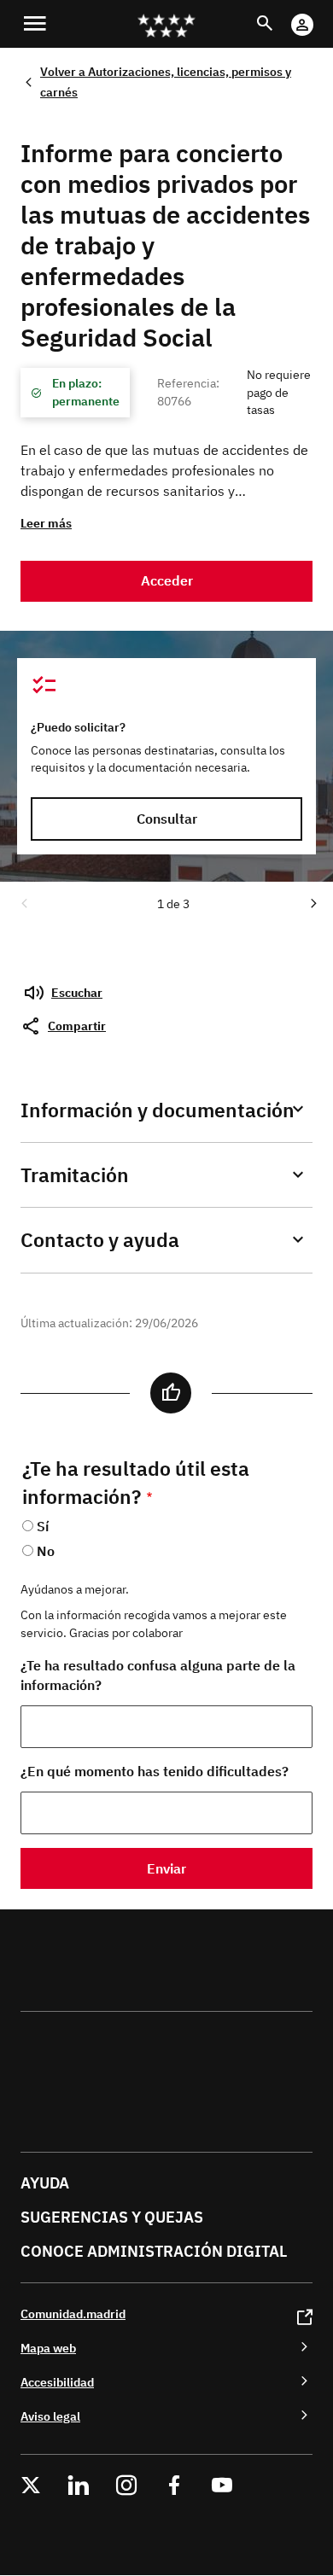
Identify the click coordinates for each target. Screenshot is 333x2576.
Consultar (167, 819)
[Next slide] (313, 902)
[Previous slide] (23, 902)
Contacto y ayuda (100, 1240)
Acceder (167, 580)
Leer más (46, 523)
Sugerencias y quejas (112, 2217)
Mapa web (48, 2348)
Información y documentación (158, 1110)
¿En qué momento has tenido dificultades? (155, 1771)
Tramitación (75, 1175)
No (46, 1551)
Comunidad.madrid (73, 2314)
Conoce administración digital (154, 2251)
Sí (43, 1526)
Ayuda (45, 2183)
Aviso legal (50, 2416)
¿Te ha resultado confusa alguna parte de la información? (158, 1675)
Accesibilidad (57, 2382)
